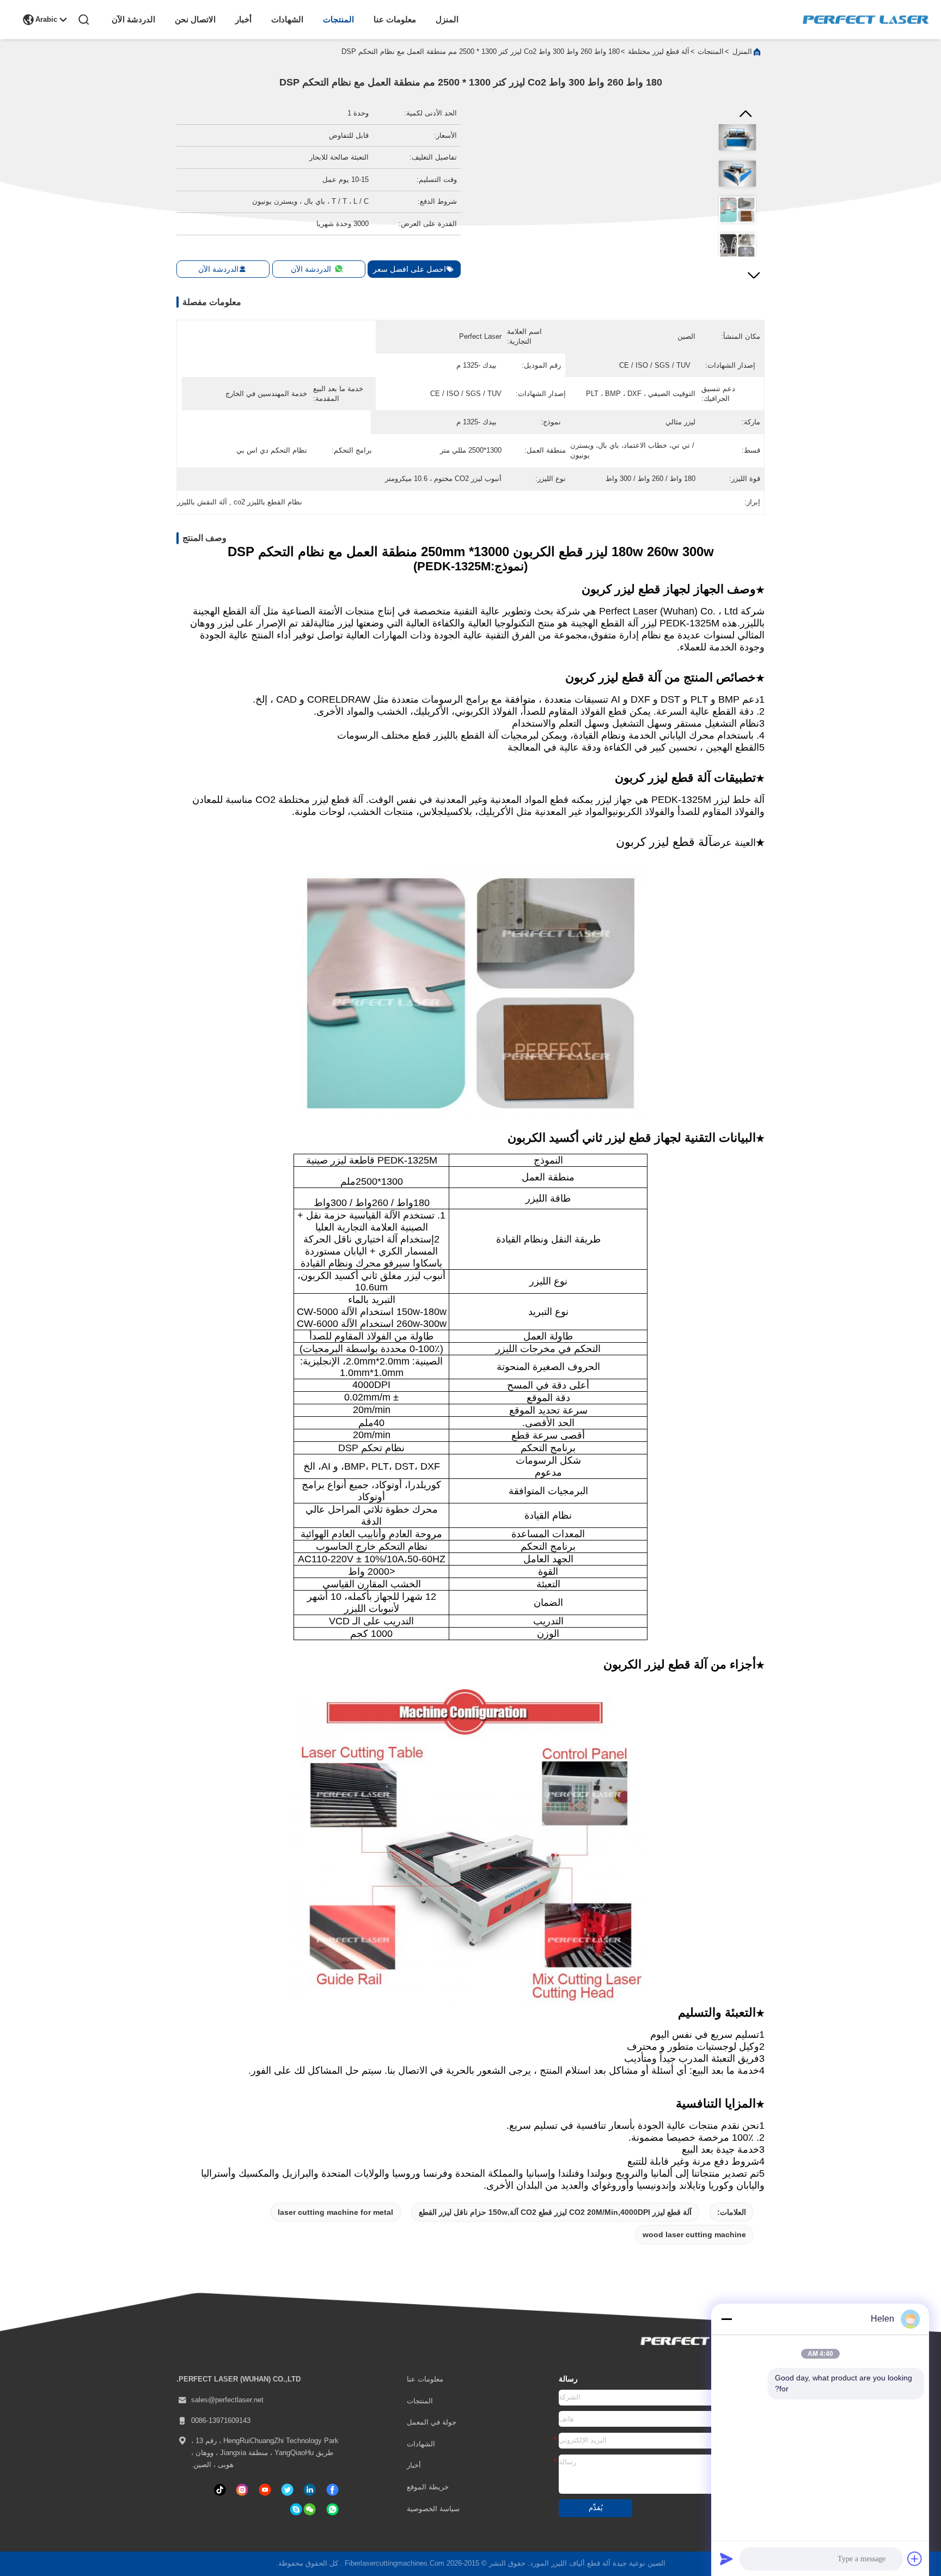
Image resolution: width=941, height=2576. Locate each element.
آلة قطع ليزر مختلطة (659, 52)
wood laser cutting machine (694, 2234)
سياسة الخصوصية (433, 2509)
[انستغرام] (242, 2490)
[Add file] (915, 2559)
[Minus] (726, 2319)
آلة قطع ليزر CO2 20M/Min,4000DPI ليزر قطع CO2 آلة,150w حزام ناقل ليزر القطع (555, 2212)
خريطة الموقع (428, 2487)
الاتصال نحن (195, 19)
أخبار (243, 19)
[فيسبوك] (332, 2490)
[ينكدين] (310, 2490)
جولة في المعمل (432, 2422)
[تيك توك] (265, 2490)
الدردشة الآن (133, 19)
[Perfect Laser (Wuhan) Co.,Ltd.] (866, 20)
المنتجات (338, 19)
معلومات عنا (395, 19)
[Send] (726, 2559)
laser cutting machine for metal (335, 2212)
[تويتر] (287, 2490)
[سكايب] (296, 2509)
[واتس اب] (332, 2509)
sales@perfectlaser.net (227, 2400)
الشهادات (287, 19)
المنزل (447, 19)
